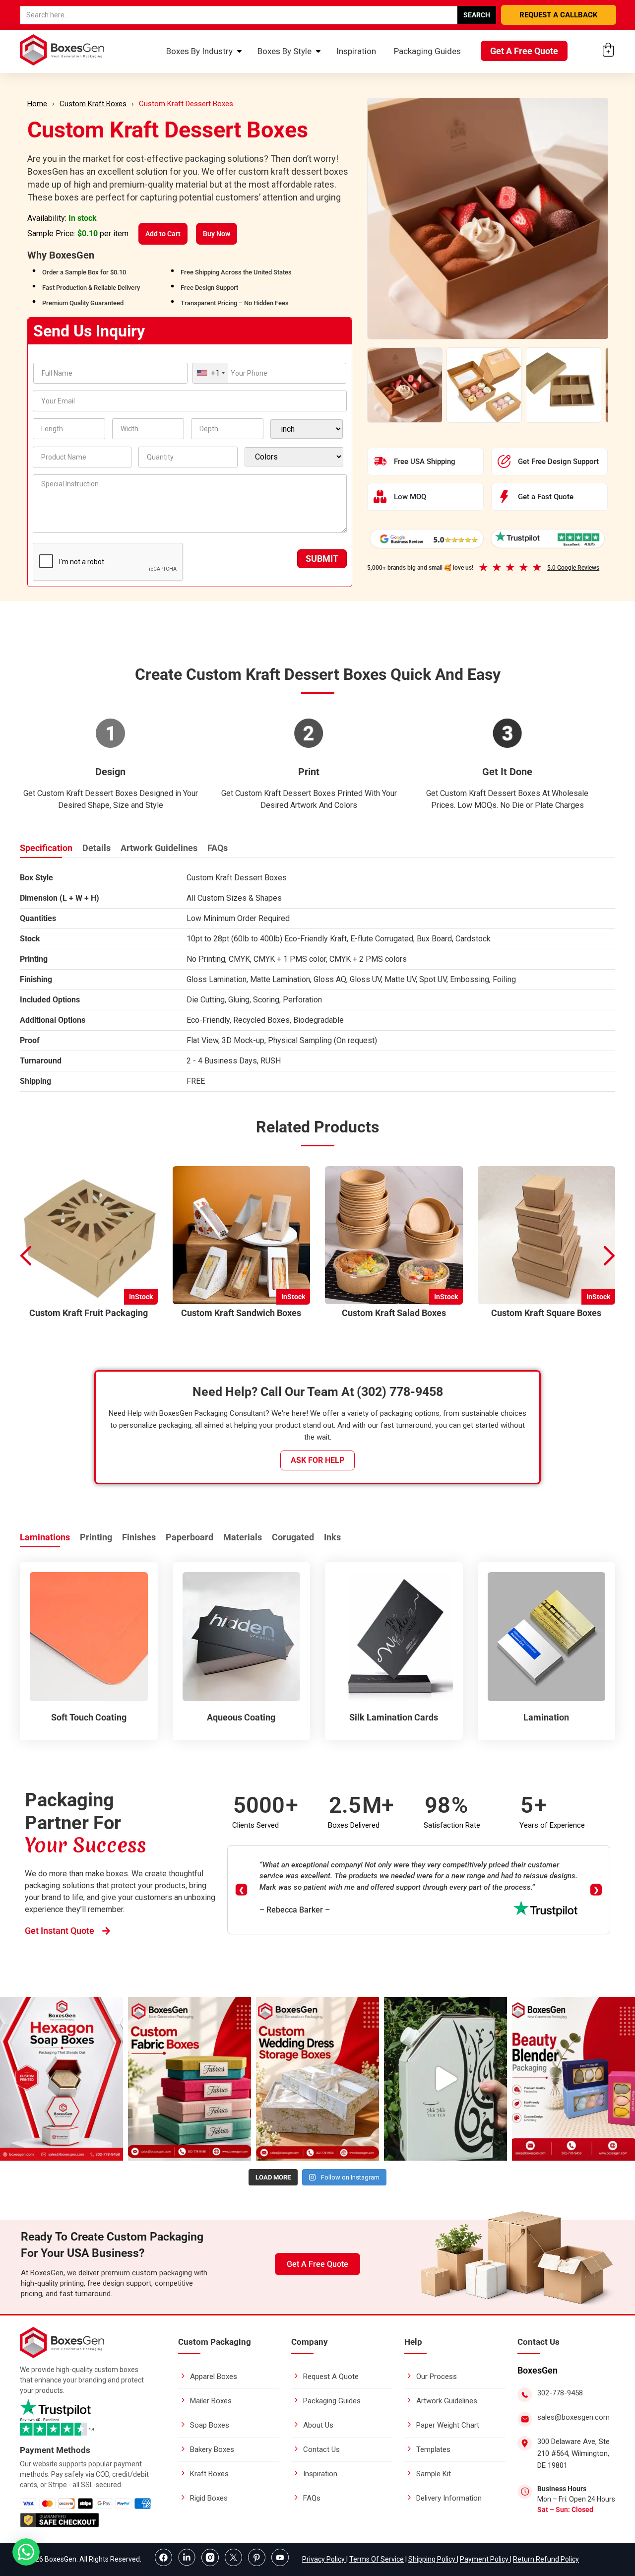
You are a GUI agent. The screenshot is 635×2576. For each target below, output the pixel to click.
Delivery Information (449, 2498)
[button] (610, 1256)
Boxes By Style (285, 51)
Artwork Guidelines (159, 848)
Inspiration (356, 51)
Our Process (437, 2377)
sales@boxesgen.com (573, 2417)
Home (37, 104)
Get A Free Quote (524, 51)
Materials (243, 1537)
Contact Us (321, 2449)
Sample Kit (434, 2474)
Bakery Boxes (212, 2449)
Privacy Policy (324, 2559)
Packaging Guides (427, 51)
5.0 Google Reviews (573, 568)
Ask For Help (317, 1460)
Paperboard (190, 1537)
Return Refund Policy (546, 2559)
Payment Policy (485, 2559)
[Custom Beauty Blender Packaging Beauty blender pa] (573, 2079)
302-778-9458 (560, 2393)
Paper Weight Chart (448, 2425)
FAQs (218, 848)
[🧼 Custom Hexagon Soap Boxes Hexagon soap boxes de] (62, 2079)
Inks (332, 1537)
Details (96, 848)
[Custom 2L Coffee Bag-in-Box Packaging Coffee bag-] (445, 2079)
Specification (46, 848)
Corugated (293, 1537)
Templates (433, 2449)
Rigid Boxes (209, 2498)
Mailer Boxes (211, 2401)
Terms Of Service (377, 2559)
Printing (96, 1537)
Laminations (45, 1537)
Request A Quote (331, 2377)
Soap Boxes (210, 2425)
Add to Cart (163, 234)
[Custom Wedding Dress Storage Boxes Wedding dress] (317, 2079)
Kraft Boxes (209, 2474)
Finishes (139, 1537)
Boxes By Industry (199, 51)
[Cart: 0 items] (608, 50)
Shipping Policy (433, 2559)
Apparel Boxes (214, 2377)
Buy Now (217, 234)
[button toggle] (26, 2553)
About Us (318, 2425)
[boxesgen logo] (62, 2355)
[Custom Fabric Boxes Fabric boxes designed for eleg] (190, 2079)
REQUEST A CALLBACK (559, 15)
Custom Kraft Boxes (93, 104)
